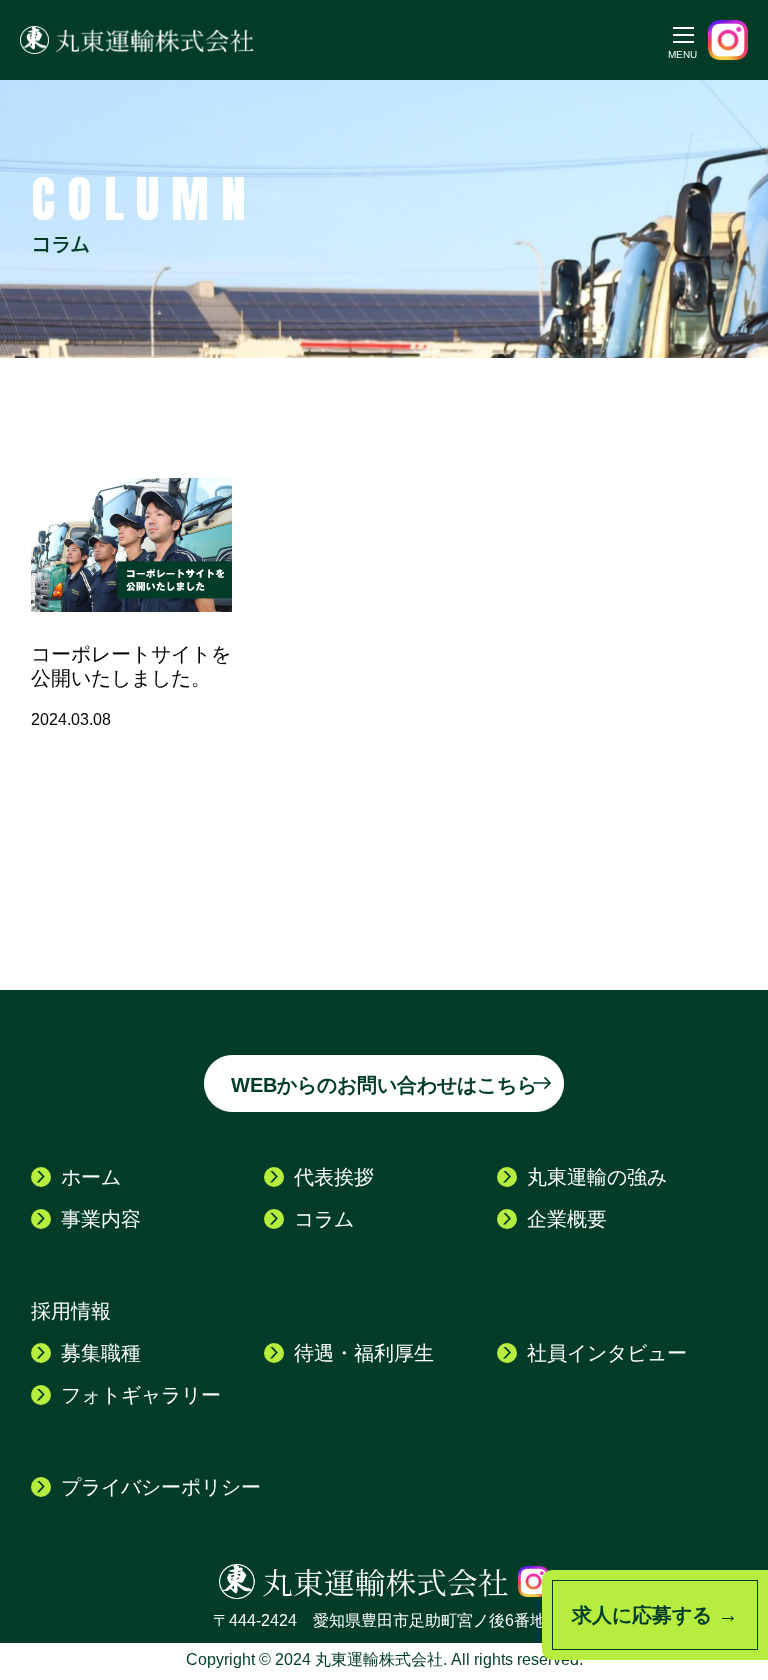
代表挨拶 (334, 1177)
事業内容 (101, 1219)
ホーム (91, 1177)
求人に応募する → (655, 1615)
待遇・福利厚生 (364, 1353)
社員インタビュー (607, 1353)
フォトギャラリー (141, 1395)
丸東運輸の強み (597, 1177)
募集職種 (101, 1353)
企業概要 (567, 1219)
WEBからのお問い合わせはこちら (384, 1085)
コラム (324, 1219)
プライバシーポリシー (161, 1487)
